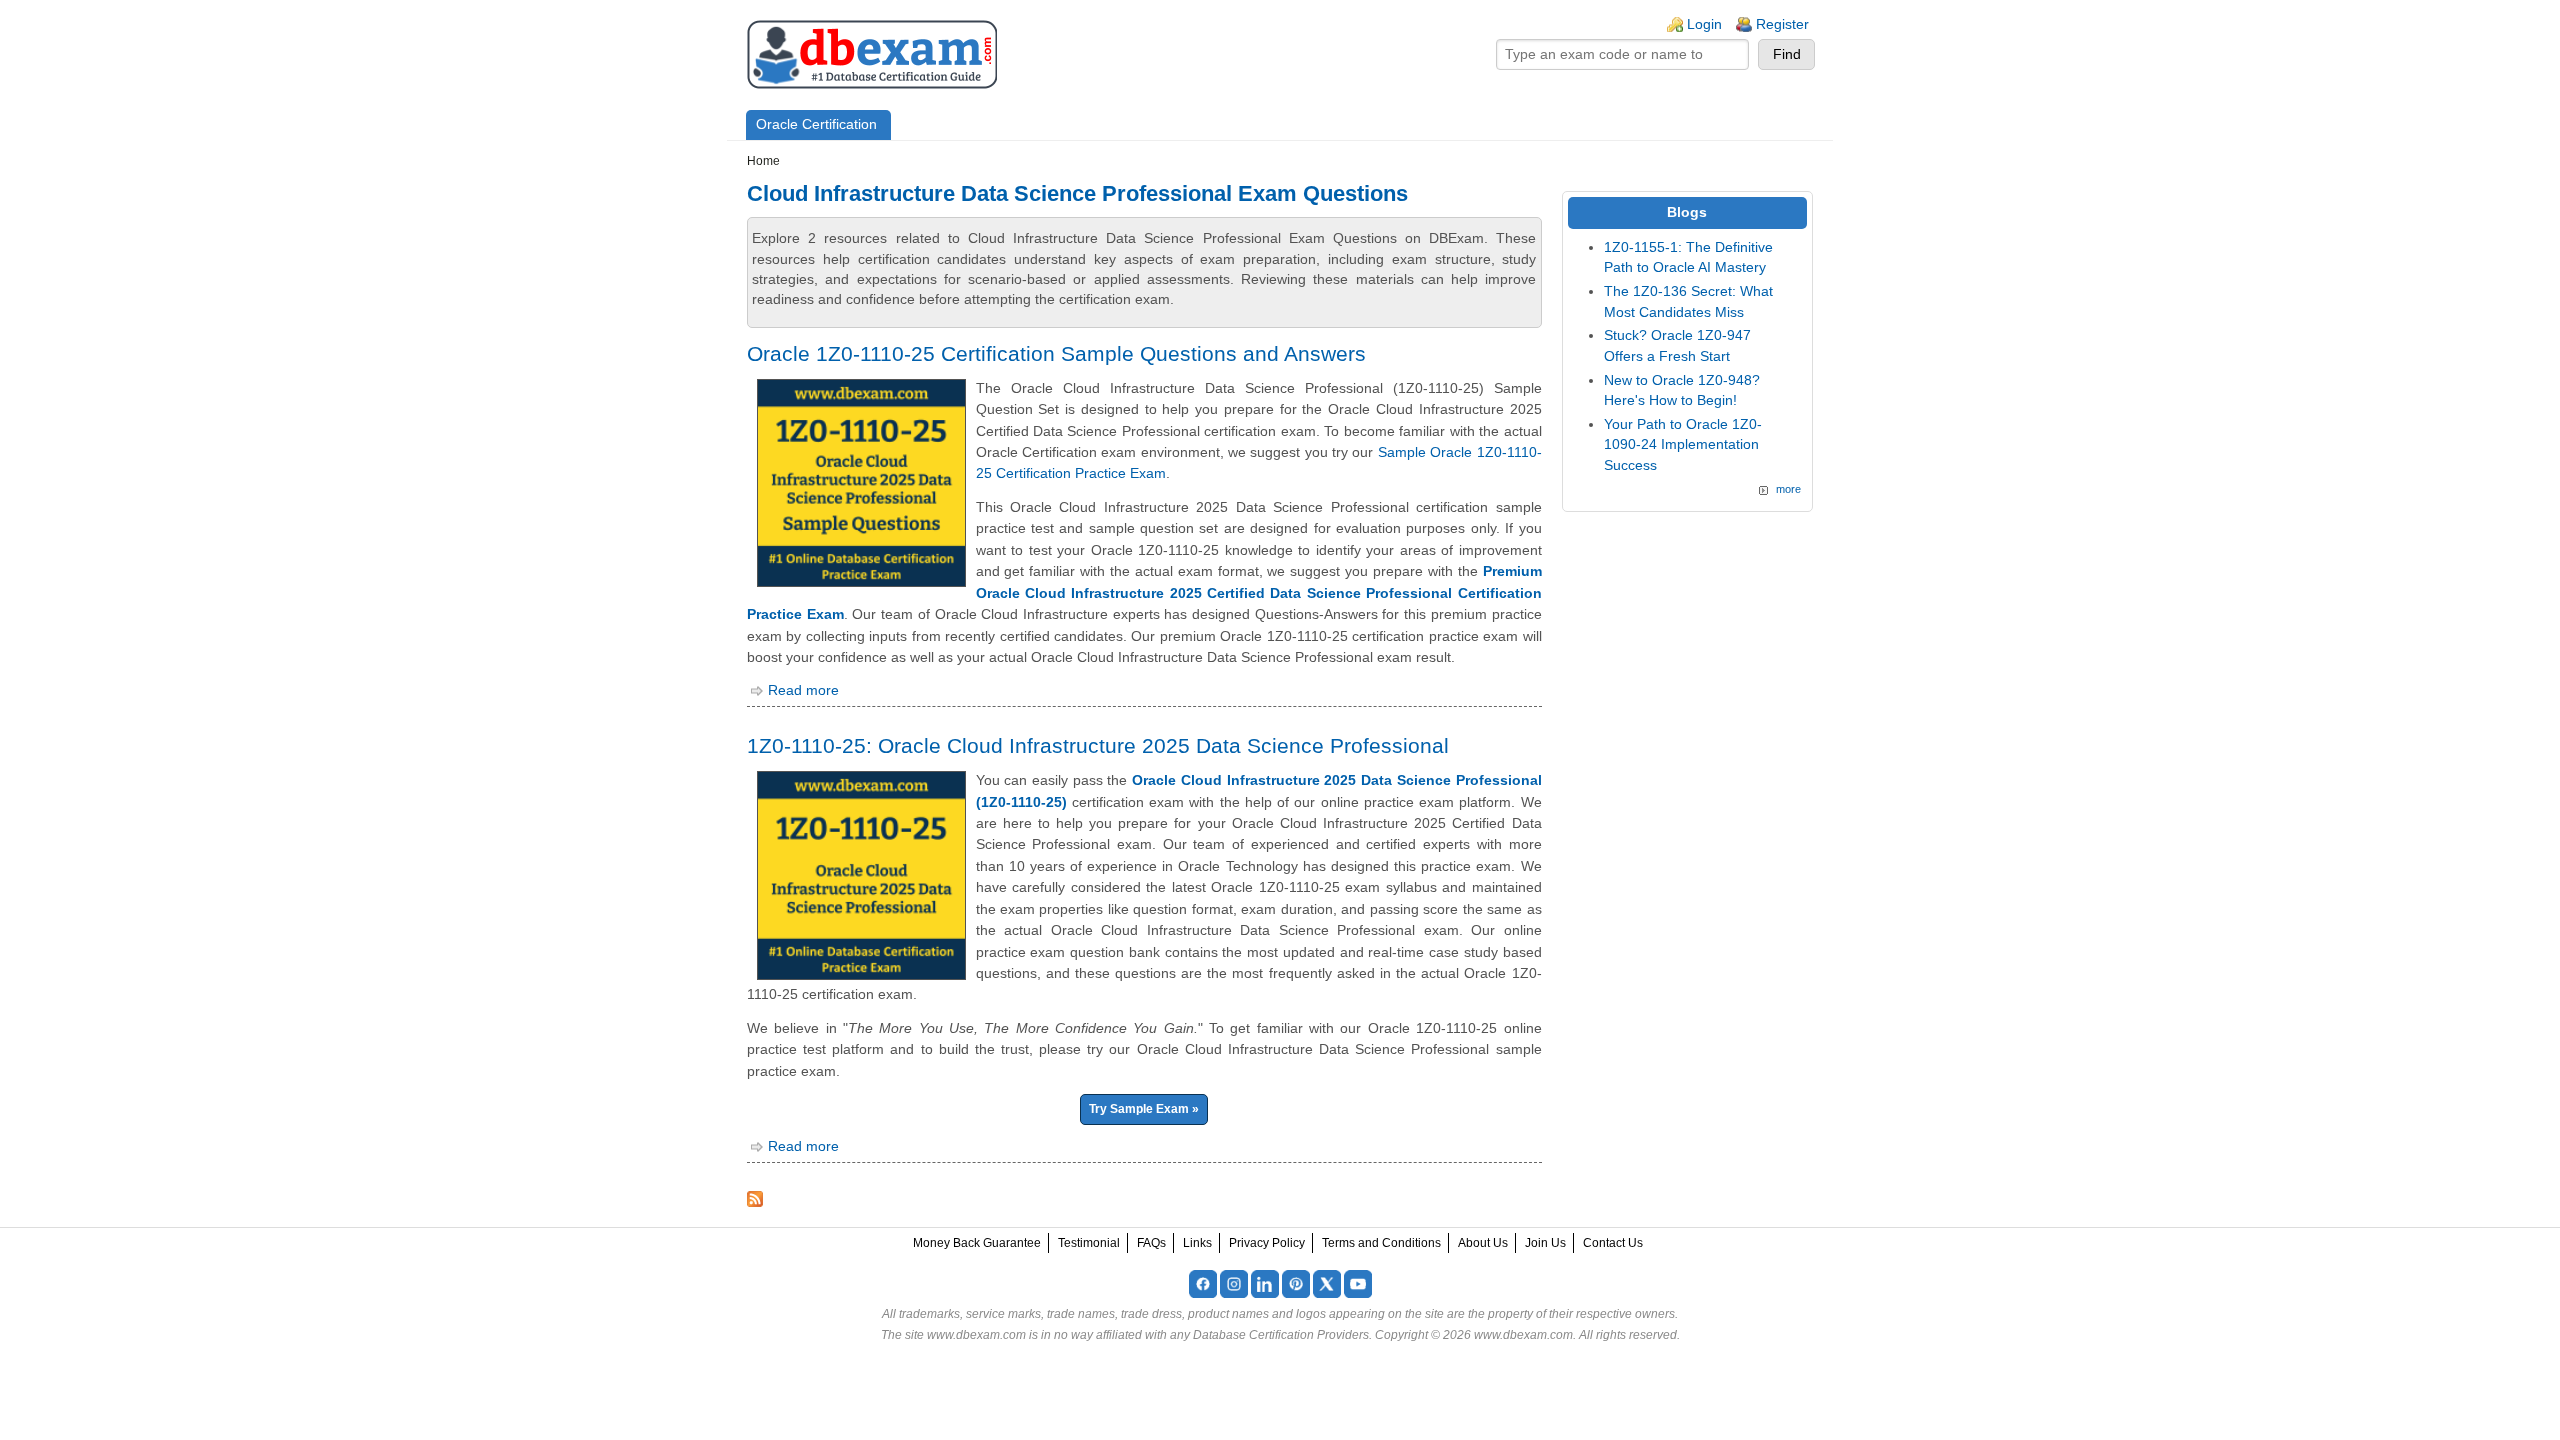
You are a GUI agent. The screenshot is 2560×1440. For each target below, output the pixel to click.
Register (1782, 24)
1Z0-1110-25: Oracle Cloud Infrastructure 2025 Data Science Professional (1098, 745)
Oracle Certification (816, 124)
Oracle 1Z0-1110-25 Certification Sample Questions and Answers (1056, 353)
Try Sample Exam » (1144, 1109)
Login (1704, 24)
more (1788, 489)
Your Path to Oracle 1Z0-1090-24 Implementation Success (1683, 445)
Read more (803, 690)
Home (763, 161)
